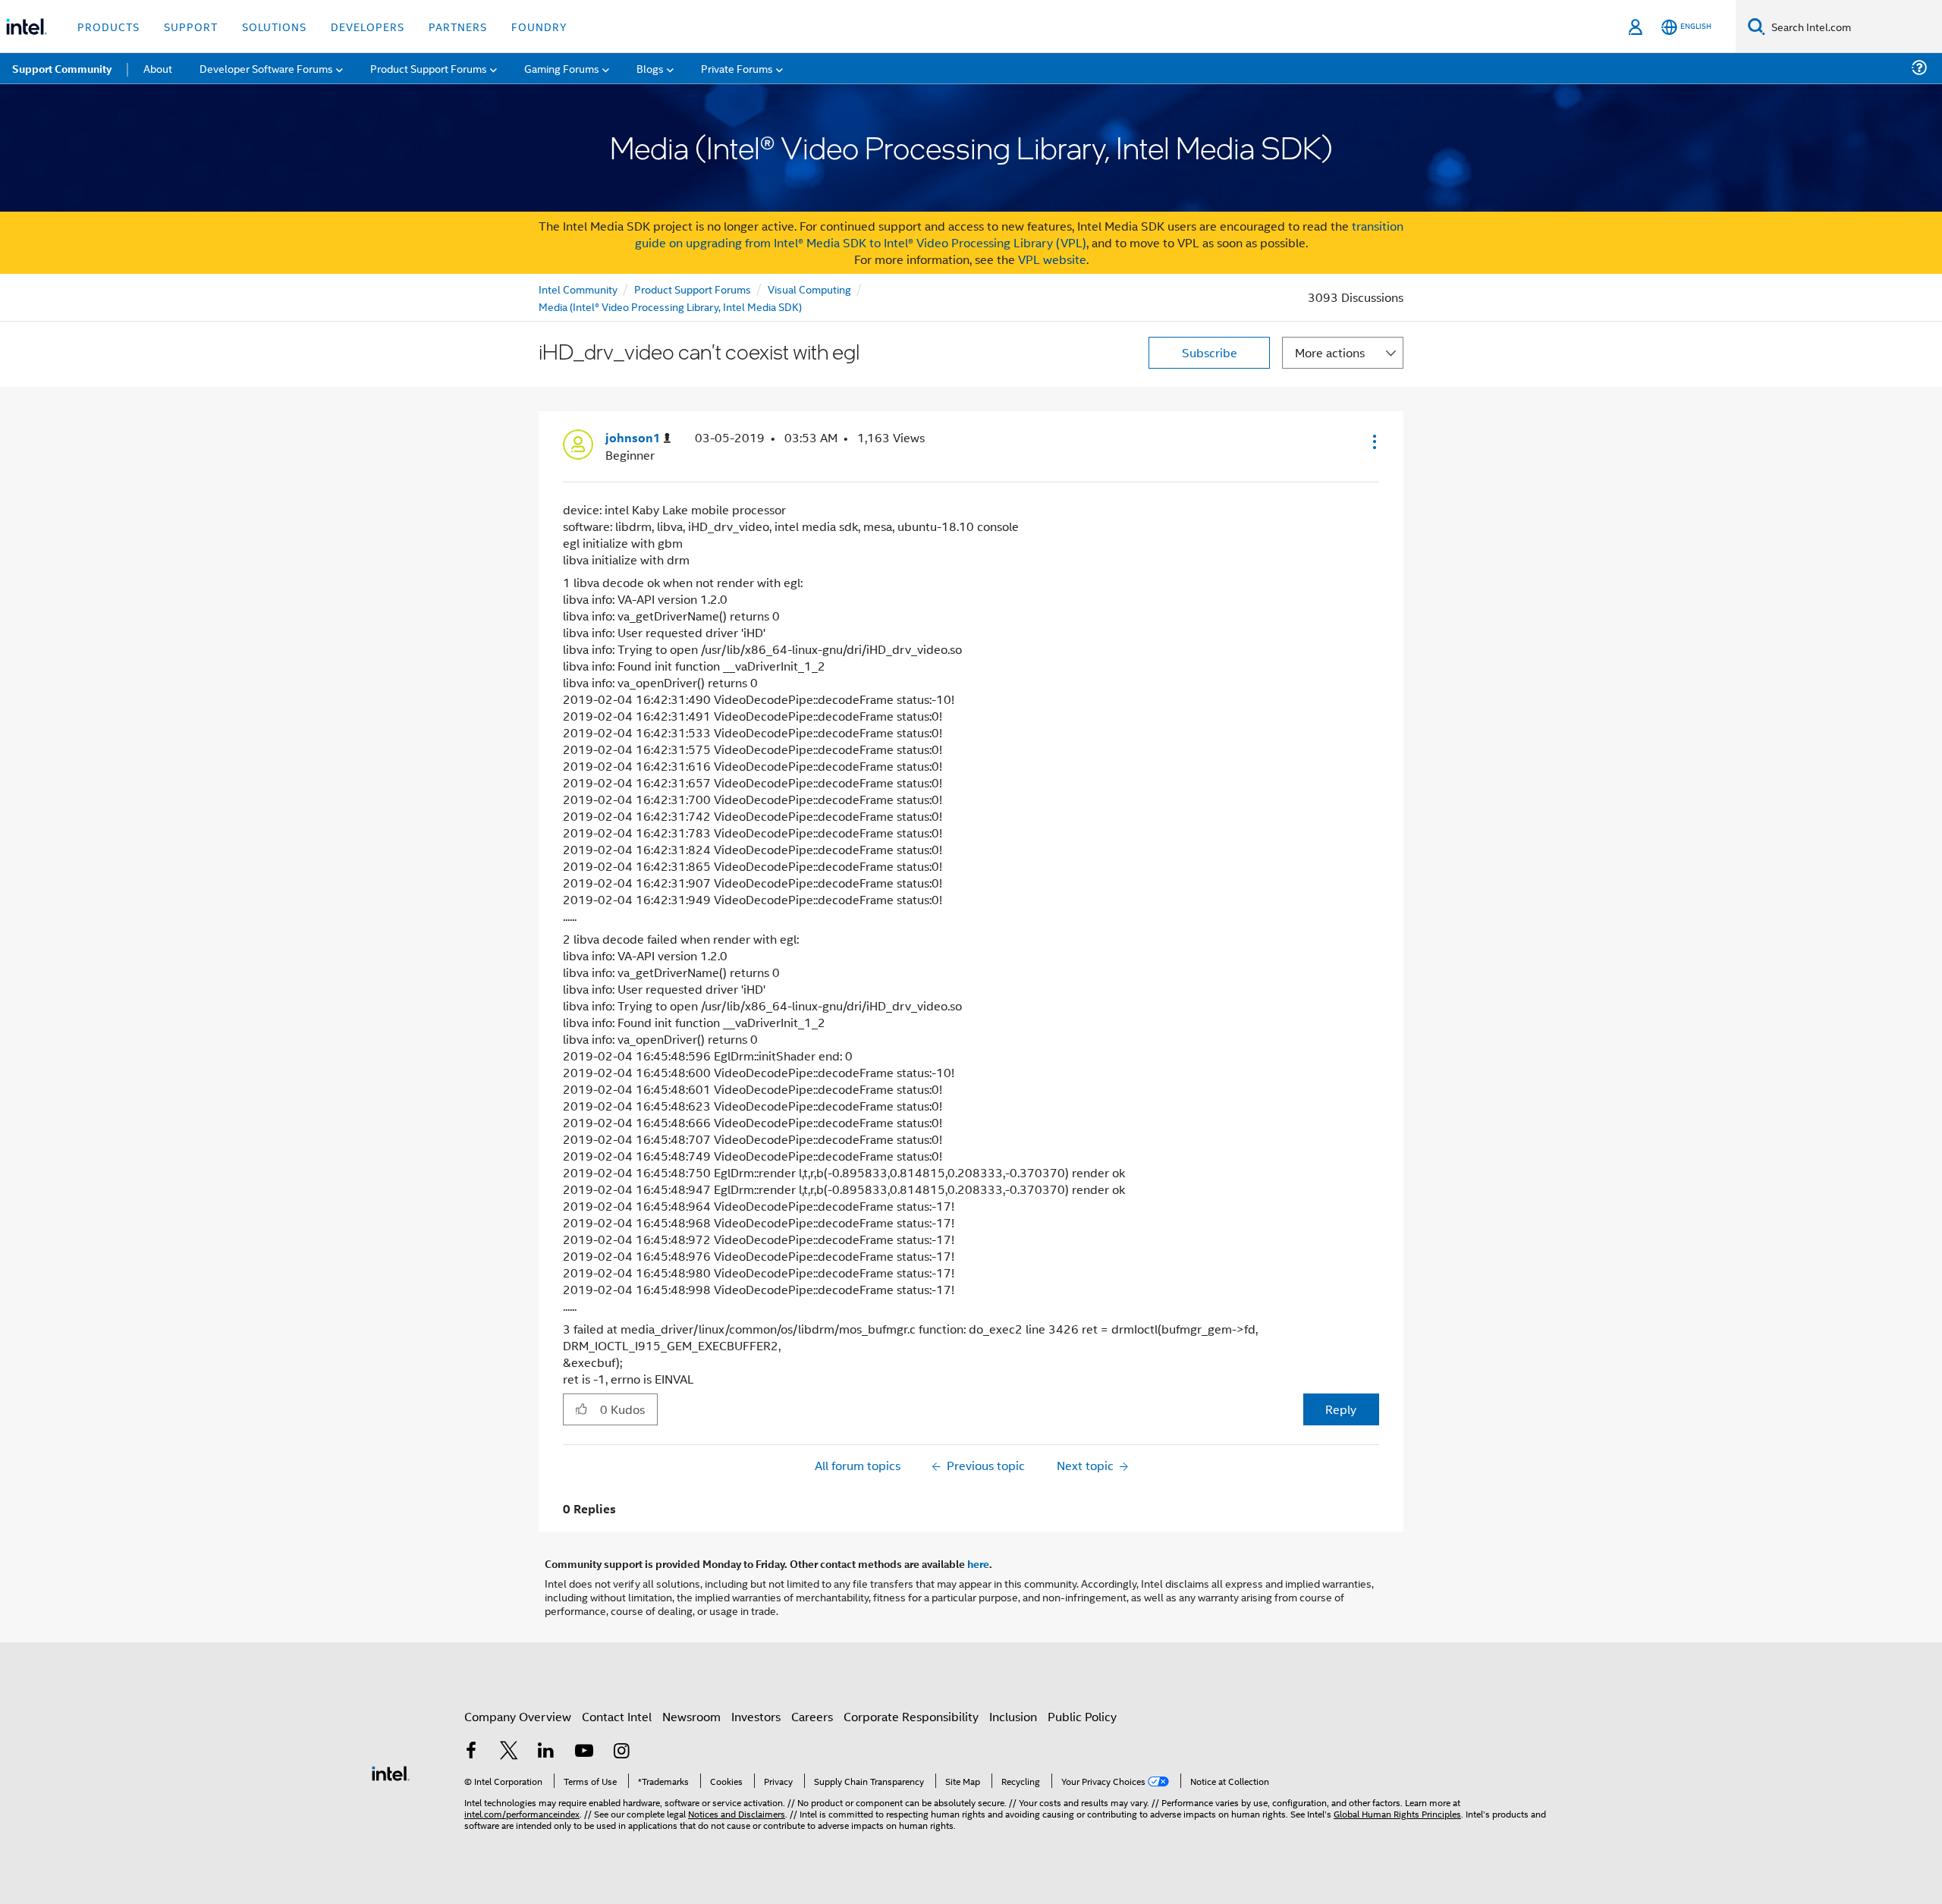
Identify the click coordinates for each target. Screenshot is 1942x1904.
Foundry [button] (539, 26)
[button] (1373, 441)
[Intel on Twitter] (509, 1752)
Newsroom (691, 1716)
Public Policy (1082, 1716)
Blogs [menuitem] (650, 68)
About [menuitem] (158, 68)
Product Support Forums (693, 289)
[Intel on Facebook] (471, 1752)
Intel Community (578, 289)
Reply (1341, 1409)
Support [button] (191, 26)
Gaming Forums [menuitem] (562, 68)
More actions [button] (1330, 352)
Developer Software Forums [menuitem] (266, 68)
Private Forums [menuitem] (737, 68)
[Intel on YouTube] (584, 1752)
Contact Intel (617, 1716)
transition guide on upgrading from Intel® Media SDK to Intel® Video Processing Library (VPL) (1020, 234)
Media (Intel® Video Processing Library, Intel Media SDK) (670, 306)
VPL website (1052, 259)
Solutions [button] (274, 26)
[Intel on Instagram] (621, 1752)
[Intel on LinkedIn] (546, 1752)
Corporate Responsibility (911, 1716)
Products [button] (108, 26)
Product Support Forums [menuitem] (429, 68)
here (978, 1563)
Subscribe (1210, 352)
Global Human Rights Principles (1397, 1813)
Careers (812, 1716)
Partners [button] (458, 26)
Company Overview (518, 1716)
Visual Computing (809, 289)
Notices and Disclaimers (737, 1813)
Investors (756, 1716)
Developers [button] (368, 26)
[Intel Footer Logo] (391, 1772)
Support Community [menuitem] (62, 68)
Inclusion (1013, 1716)
